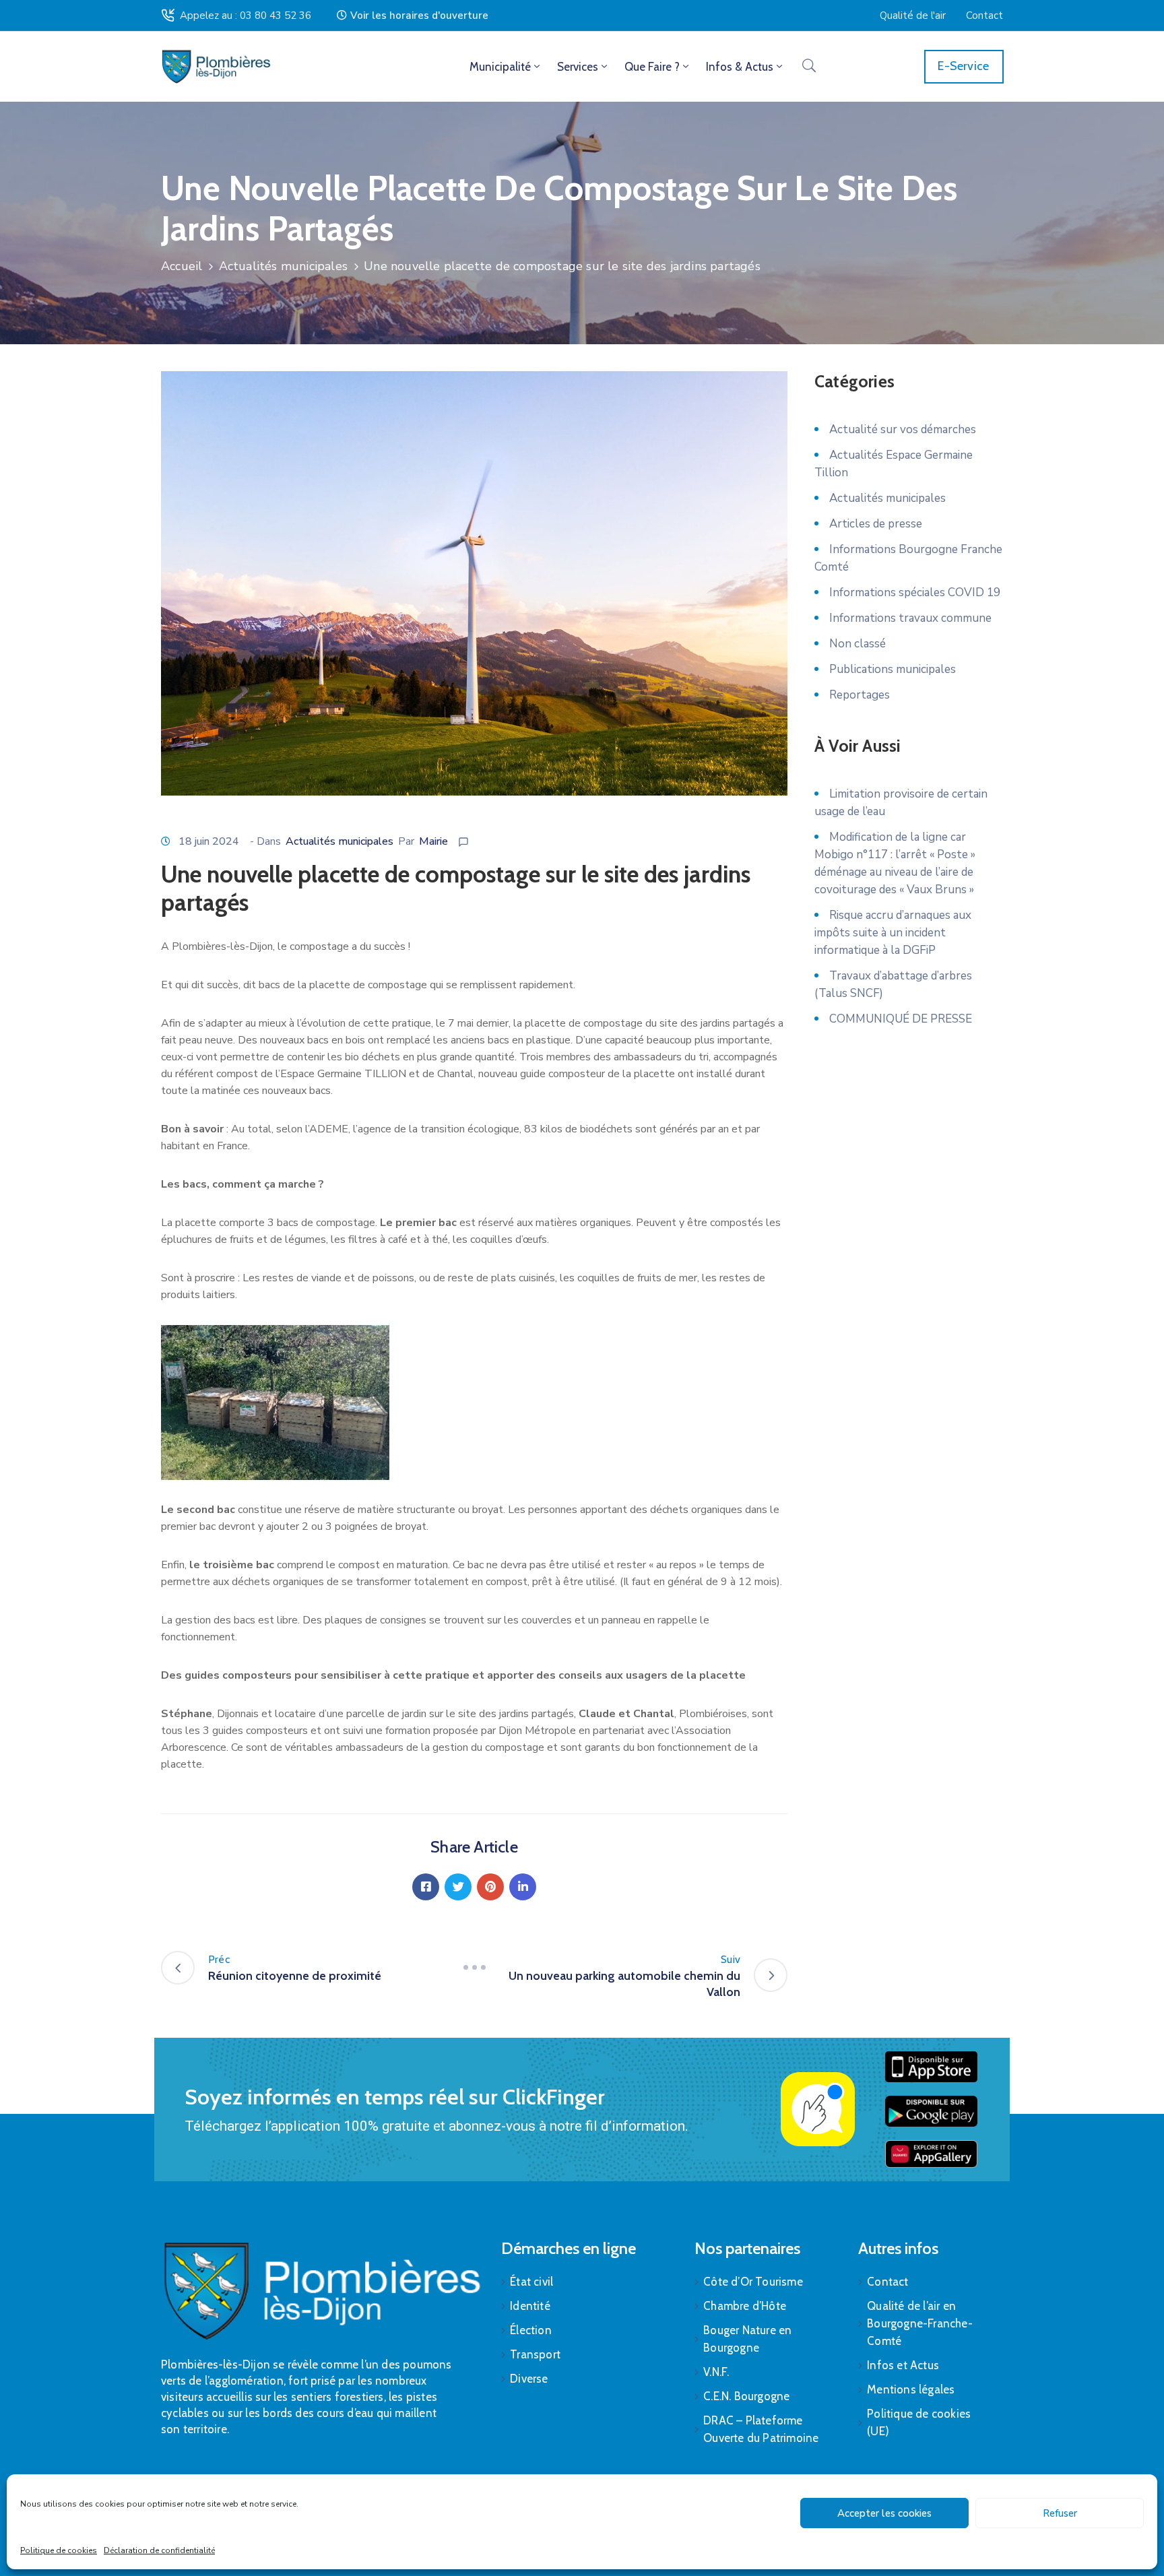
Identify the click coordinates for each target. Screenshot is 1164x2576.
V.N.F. (716, 2372)
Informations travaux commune (910, 618)
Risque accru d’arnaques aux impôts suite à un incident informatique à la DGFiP (893, 933)
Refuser (1060, 2513)
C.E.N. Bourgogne (746, 2396)
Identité (530, 2306)
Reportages (860, 695)
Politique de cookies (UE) (919, 2422)
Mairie (433, 841)
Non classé (858, 644)
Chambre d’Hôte (745, 2306)
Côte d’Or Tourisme (753, 2282)
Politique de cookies (59, 2550)
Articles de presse (876, 524)
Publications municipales (893, 669)
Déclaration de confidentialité (159, 2550)
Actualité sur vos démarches (903, 429)
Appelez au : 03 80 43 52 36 (246, 15)
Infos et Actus (903, 2365)
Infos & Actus (740, 67)
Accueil (182, 266)
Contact (887, 2282)
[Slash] (474, 1968)
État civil (531, 2282)
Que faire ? (652, 67)
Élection (531, 2330)
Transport (535, 2354)
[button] (413, 15)
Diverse (529, 2379)
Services (578, 67)
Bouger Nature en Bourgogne (747, 2339)
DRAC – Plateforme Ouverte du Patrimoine (761, 2429)
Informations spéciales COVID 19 (915, 592)
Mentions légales (911, 2389)
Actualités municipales (283, 266)
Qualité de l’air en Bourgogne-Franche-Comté (920, 2323)
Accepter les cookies (884, 2513)
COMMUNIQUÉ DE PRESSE (901, 1019)
